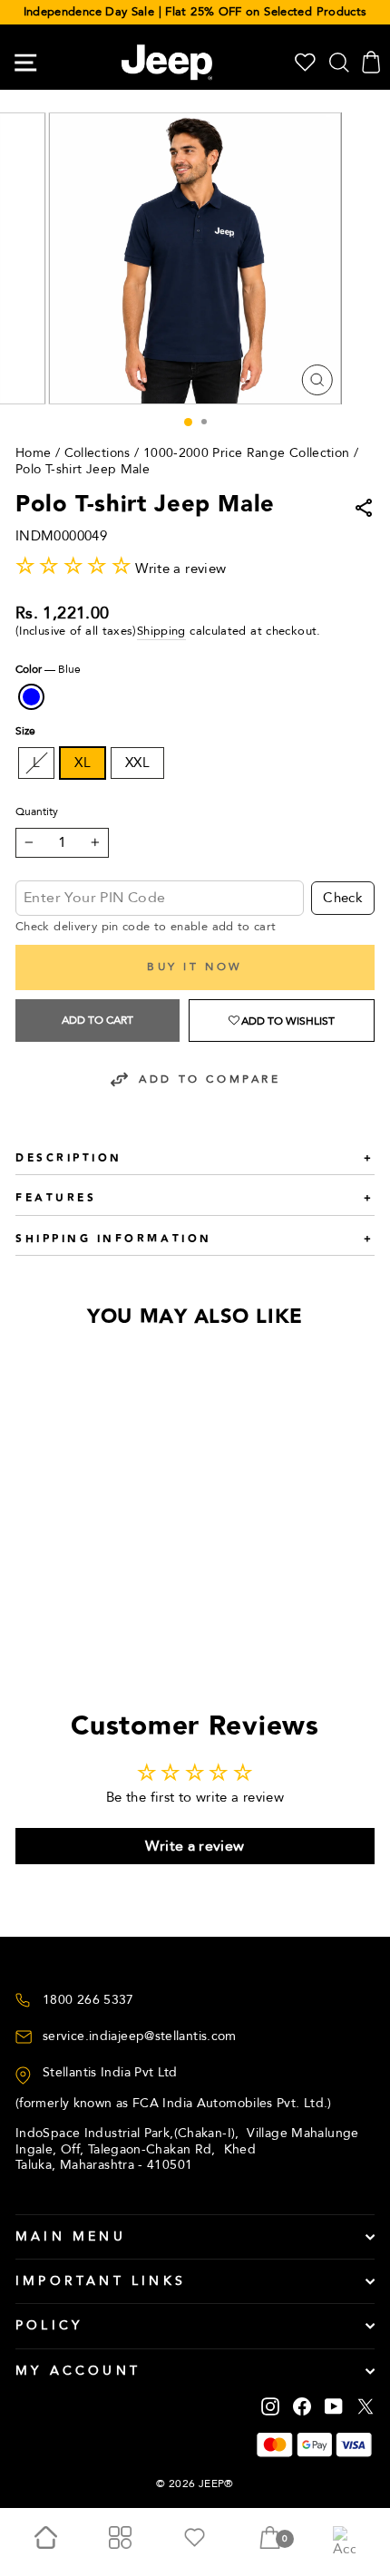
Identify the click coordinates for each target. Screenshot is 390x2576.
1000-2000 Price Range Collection (247, 453)
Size (25, 731)
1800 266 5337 (88, 2000)
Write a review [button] (195, 1846)
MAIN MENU (71, 2236)
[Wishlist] (305, 62)
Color (48, 670)
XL (83, 763)
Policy (49, 2325)
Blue (31, 697)
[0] (270, 2542)
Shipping (161, 632)
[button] (282, 1021)
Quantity (37, 812)
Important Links (101, 2281)
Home (33, 453)
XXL (137, 763)
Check (343, 898)
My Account (78, 2371)
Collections (97, 453)
